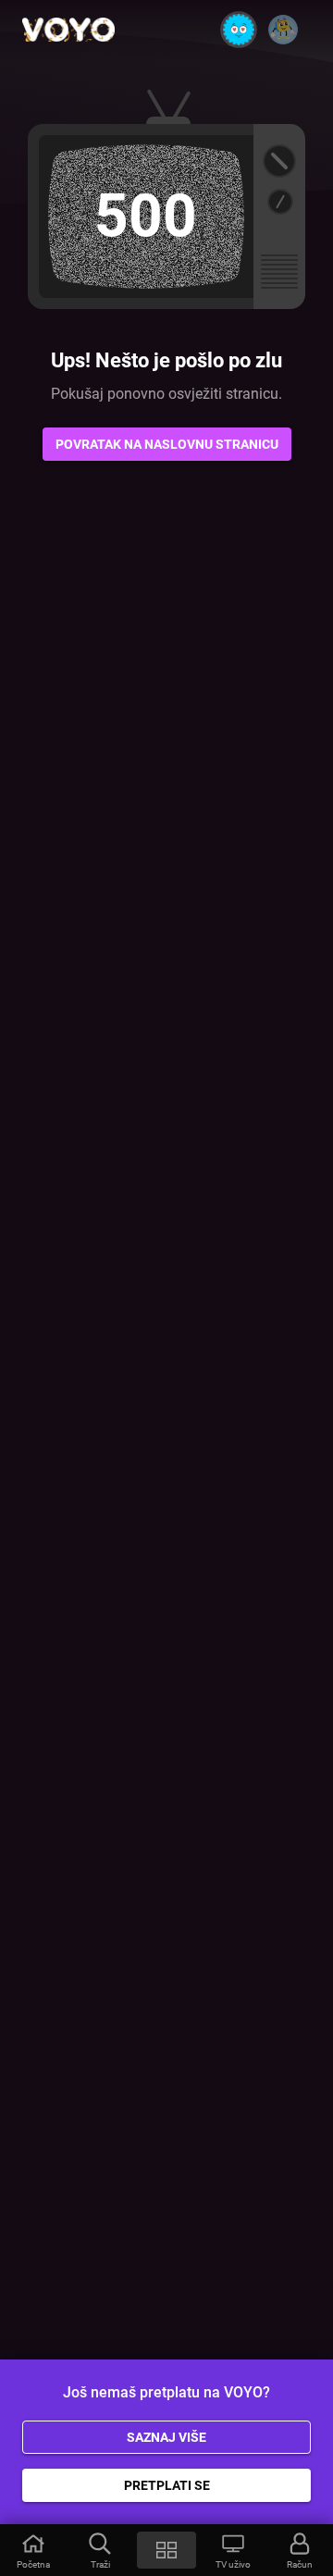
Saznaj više (166, 2437)
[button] (33, 2550)
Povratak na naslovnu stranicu (167, 444)
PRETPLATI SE (167, 2485)
